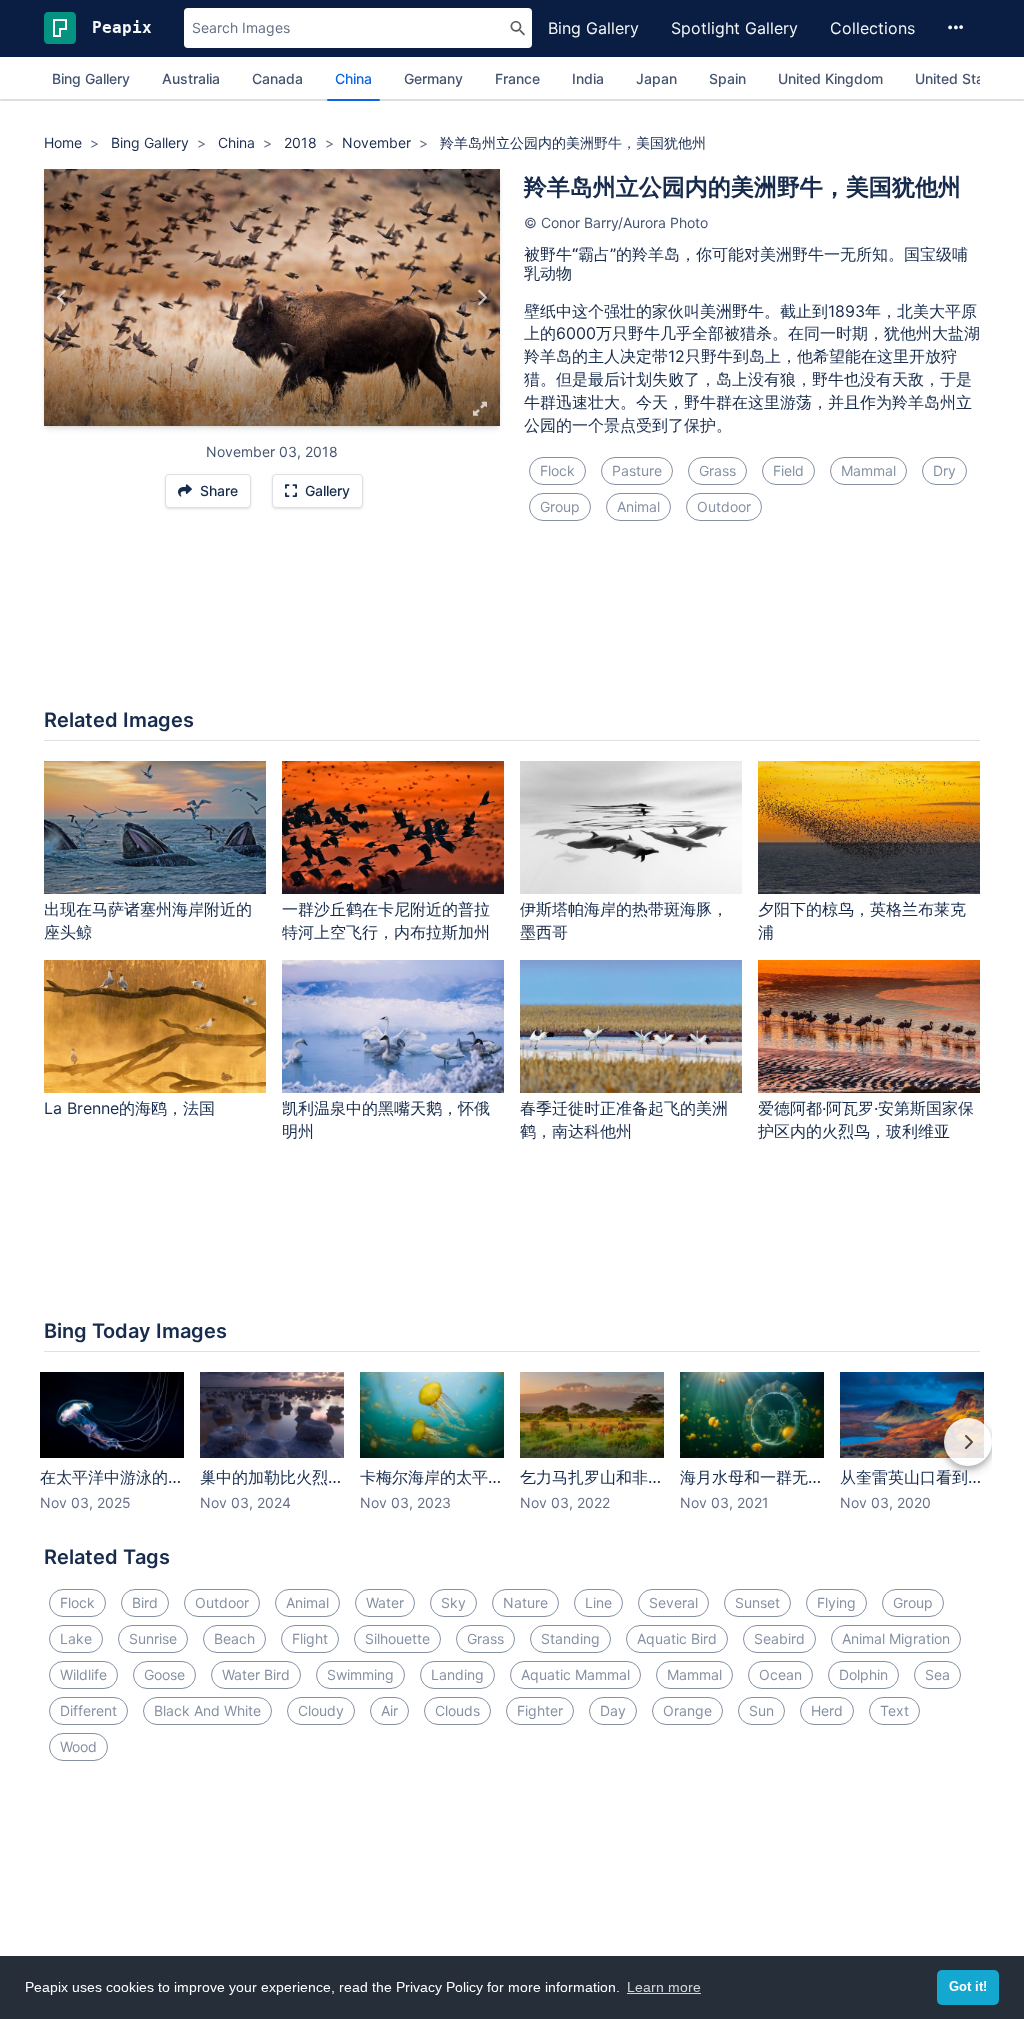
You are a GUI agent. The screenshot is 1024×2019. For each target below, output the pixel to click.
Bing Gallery (593, 28)
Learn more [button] (664, 1987)
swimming (360, 1674)
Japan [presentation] (656, 78)
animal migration (896, 1638)
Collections (872, 28)
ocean (780, 1674)
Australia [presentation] (191, 78)
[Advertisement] (512, 627)
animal (638, 506)
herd (827, 1710)
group (560, 506)
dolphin (863, 1674)
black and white (207, 1710)
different (88, 1710)
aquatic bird (677, 1638)
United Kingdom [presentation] (830, 78)
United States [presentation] (960, 78)
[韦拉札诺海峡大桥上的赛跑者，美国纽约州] (481, 297)
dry (944, 470)
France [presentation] (517, 78)
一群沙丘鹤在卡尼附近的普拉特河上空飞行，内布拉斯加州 (386, 920)
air (389, 1710)
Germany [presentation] (433, 78)
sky (453, 1602)
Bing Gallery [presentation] (91, 78)
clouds (457, 1710)
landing (457, 1674)
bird (145, 1602)
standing (570, 1638)
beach (234, 1638)
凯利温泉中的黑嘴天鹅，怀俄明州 (386, 1119)
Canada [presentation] (277, 78)
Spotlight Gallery (734, 28)
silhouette (397, 1638)
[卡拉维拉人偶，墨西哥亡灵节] (62, 297)
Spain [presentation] (727, 78)
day (613, 1710)
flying (836, 1602)
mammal (868, 470)
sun (761, 1710)
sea (937, 1674)
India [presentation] (588, 78)
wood (78, 1746)
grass (717, 470)
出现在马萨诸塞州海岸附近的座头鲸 (148, 920)
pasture (637, 470)
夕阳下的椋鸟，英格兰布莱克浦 (862, 920)
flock (557, 470)
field (788, 470)
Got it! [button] (968, 1987)
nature (525, 1602)
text (894, 1710)
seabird (779, 1638)
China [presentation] (353, 78)
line (598, 1602)
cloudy (321, 1710)
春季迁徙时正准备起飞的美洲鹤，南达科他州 (624, 1119)
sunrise (153, 1638)
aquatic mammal (575, 1674)
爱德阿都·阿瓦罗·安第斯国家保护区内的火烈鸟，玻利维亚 (866, 1119)
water (385, 1602)
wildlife (83, 1674)
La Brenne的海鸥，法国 (129, 1108)
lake (76, 1638)
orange (687, 1710)
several (673, 1602)
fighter (540, 1710)
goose (164, 1674)
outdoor (724, 506)
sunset (757, 1602)
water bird (256, 1674)
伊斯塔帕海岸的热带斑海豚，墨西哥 (624, 920)
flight (310, 1638)
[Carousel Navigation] (512, 1456)
